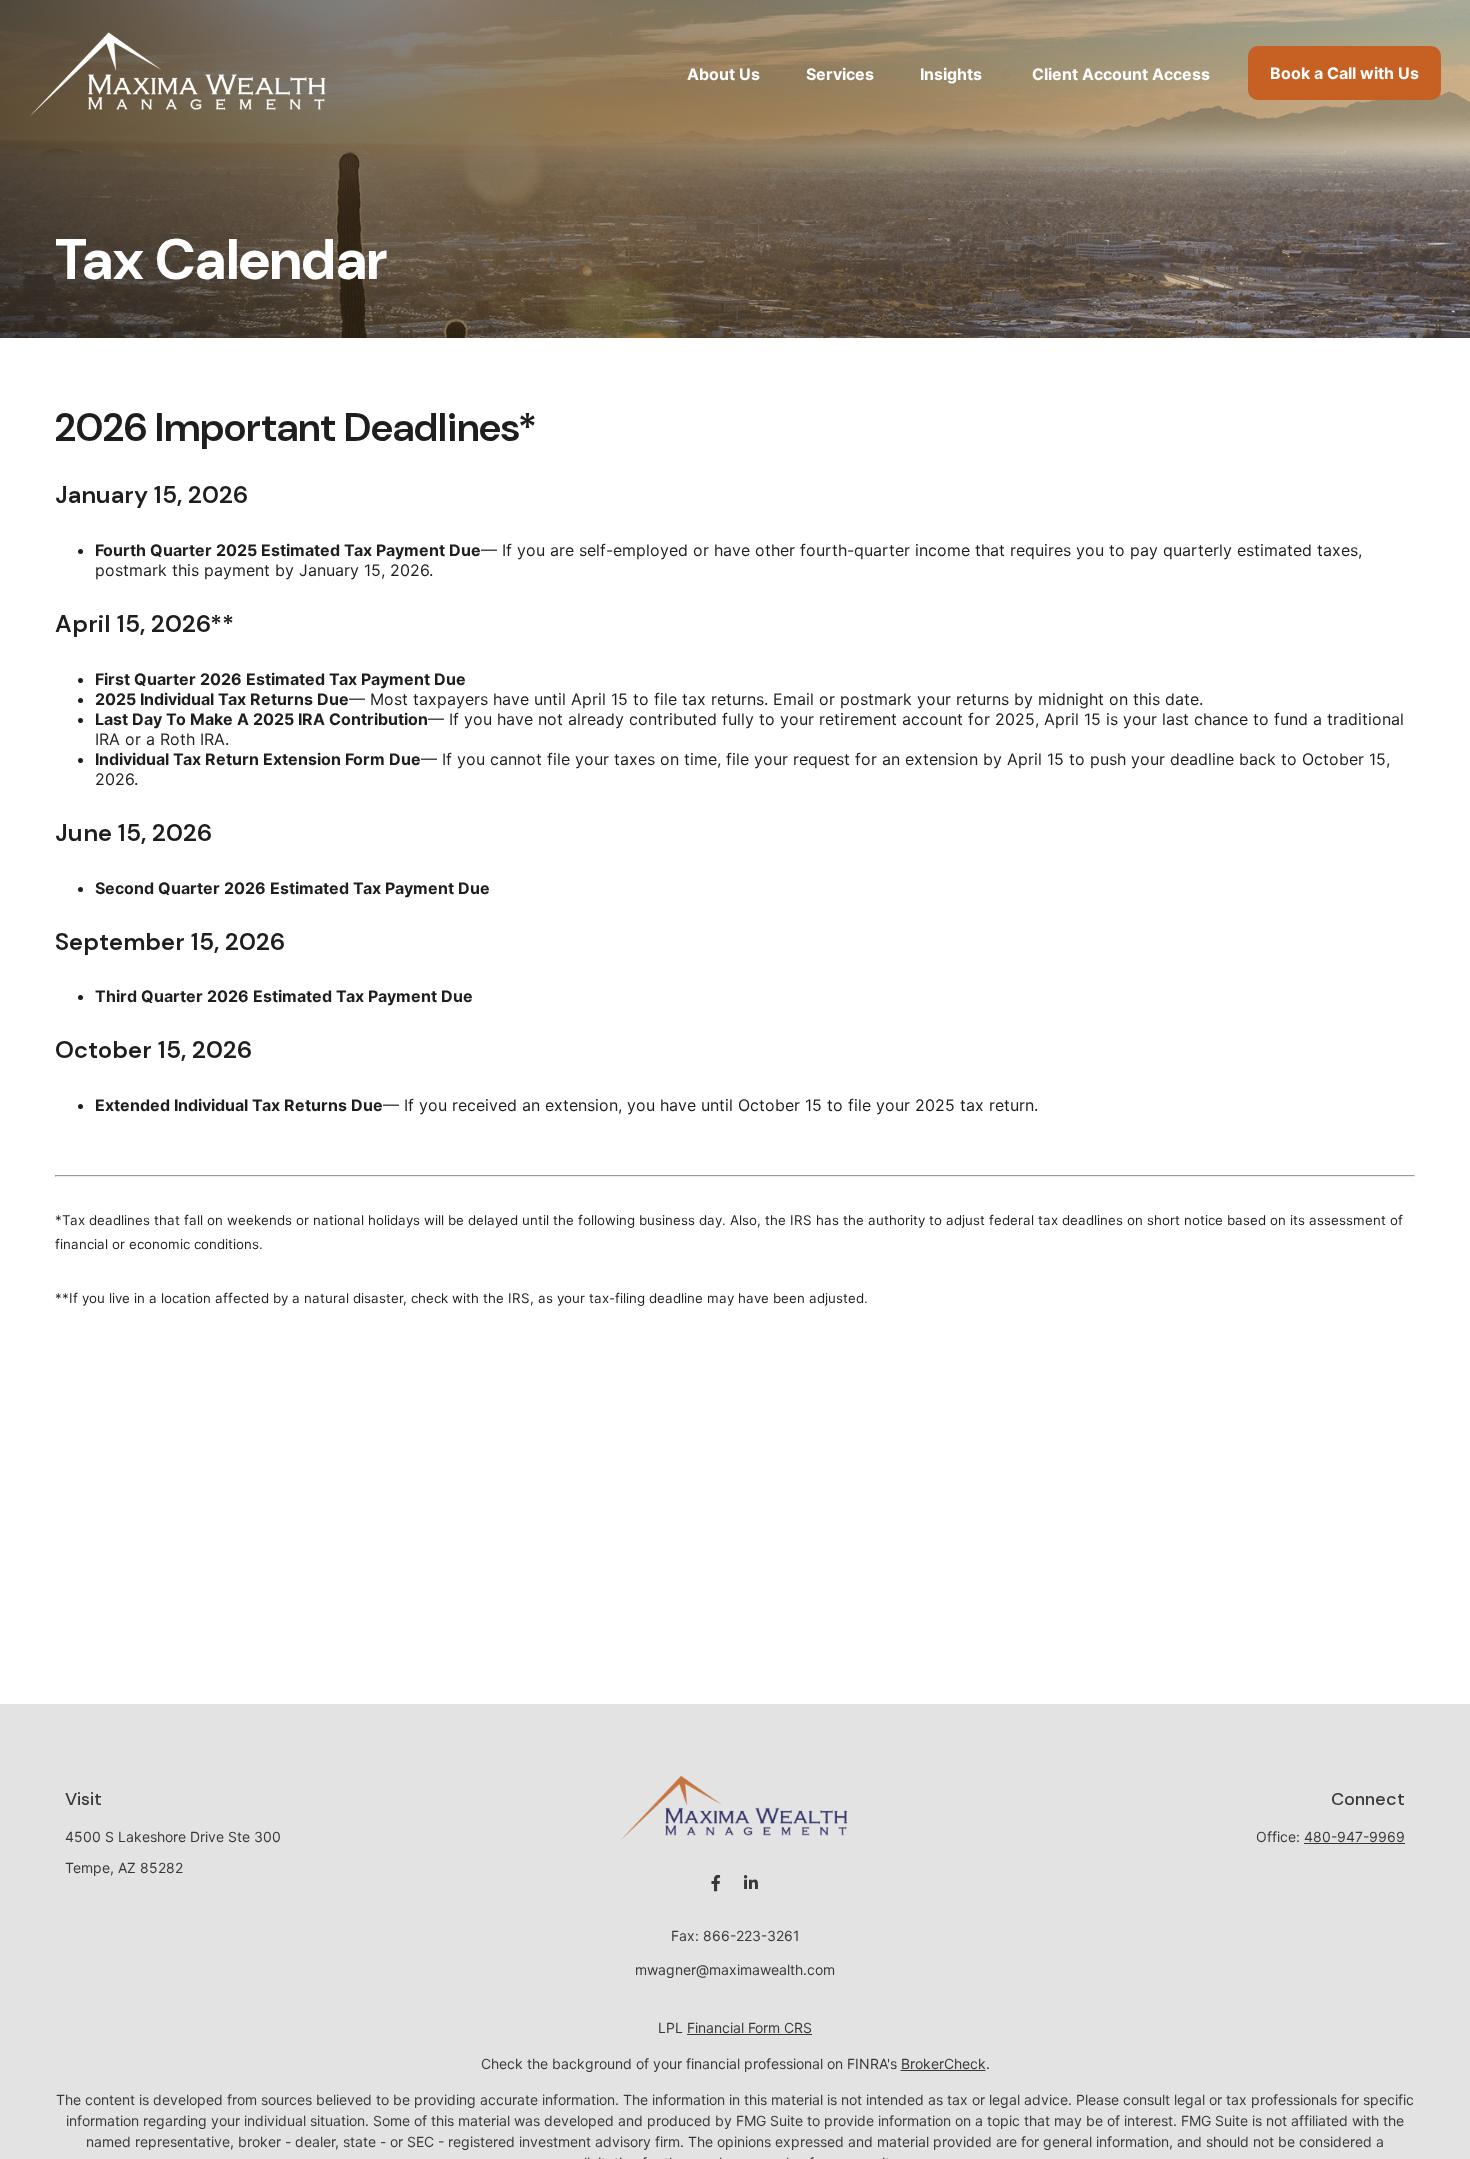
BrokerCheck (943, 2063)
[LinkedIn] (750, 1883)
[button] (723, 73)
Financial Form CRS (749, 2027)
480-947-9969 (1354, 1836)
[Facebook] (715, 1883)
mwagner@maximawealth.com (735, 1969)
